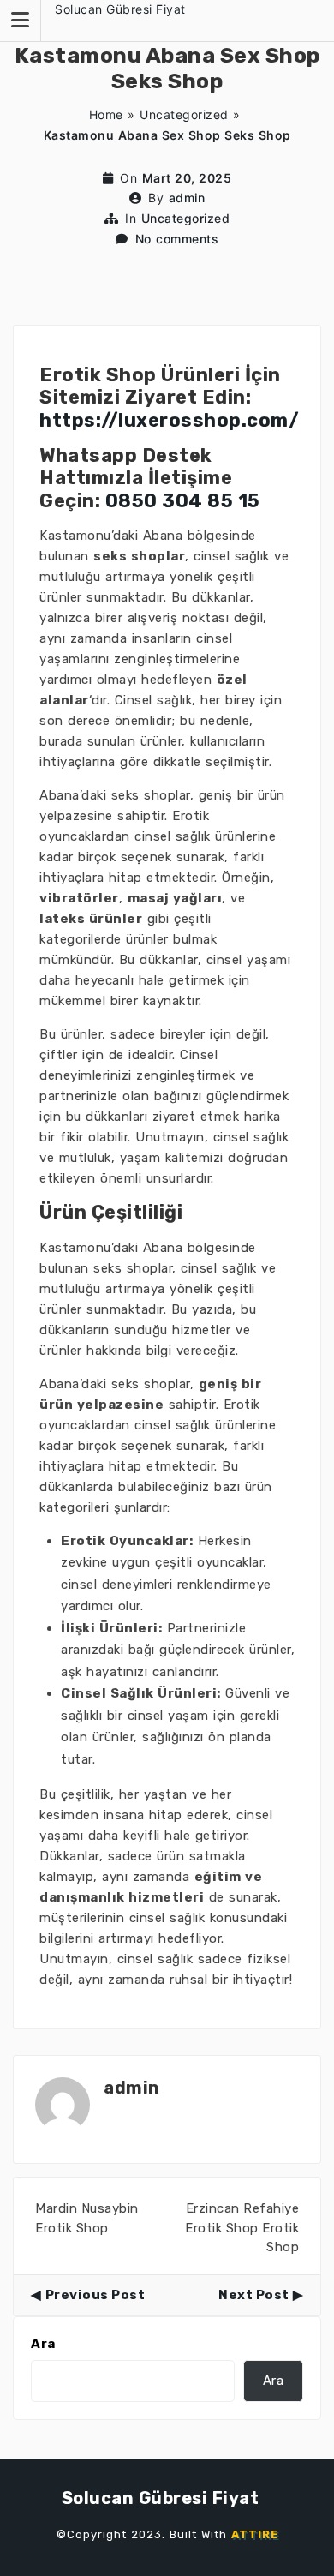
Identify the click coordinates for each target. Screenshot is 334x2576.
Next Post (254, 2295)
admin (187, 198)
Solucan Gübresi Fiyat (120, 9)
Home (106, 114)
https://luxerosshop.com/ (169, 420)
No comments (177, 239)
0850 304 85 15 (183, 501)
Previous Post (95, 2295)
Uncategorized (184, 114)
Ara (43, 2344)
